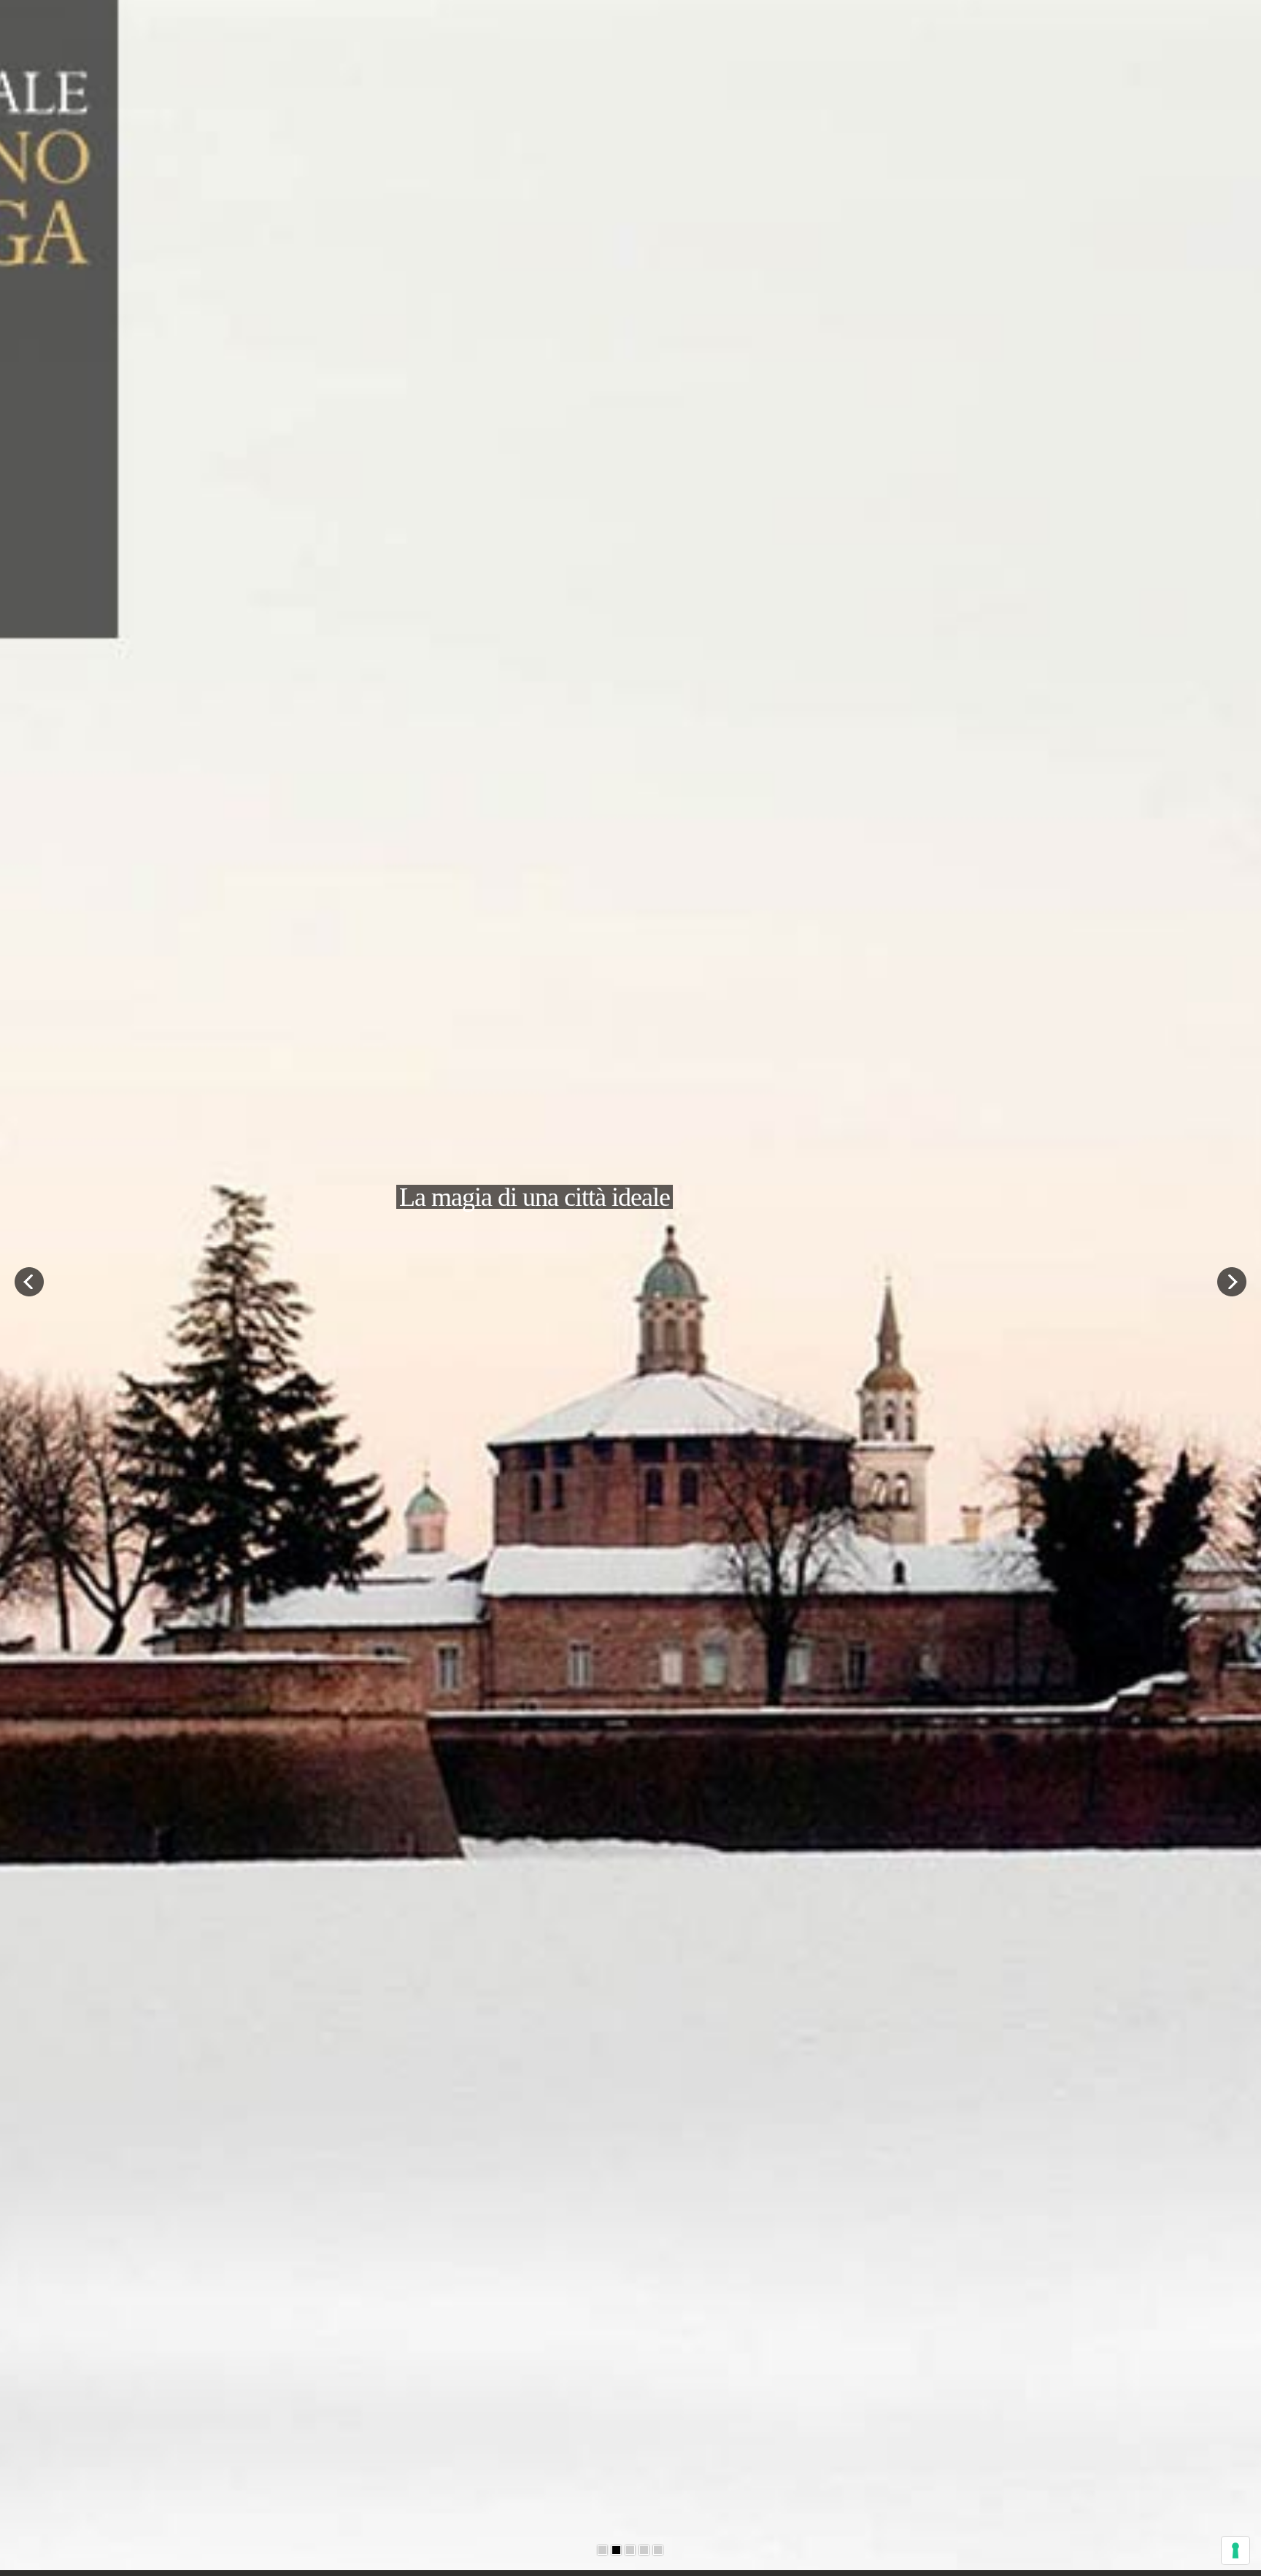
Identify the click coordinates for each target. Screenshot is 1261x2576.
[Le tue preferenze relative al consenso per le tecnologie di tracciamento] (1235, 2550)
